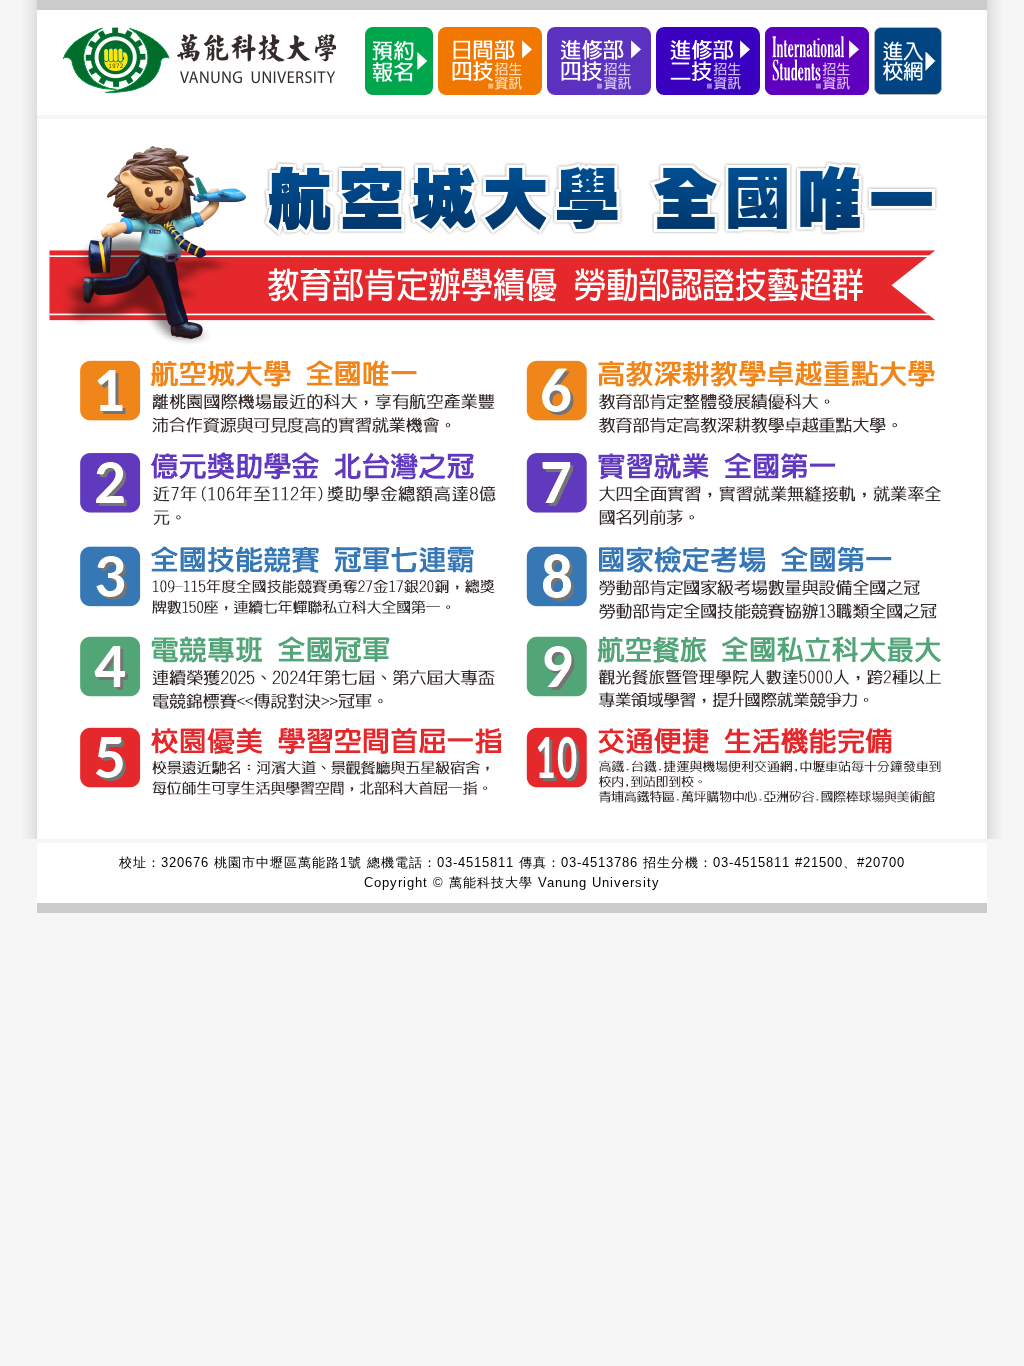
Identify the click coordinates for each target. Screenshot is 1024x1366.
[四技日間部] (490, 89)
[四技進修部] (599, 89)
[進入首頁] (511, 818)
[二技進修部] (708, 89)
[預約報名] (399, 89)
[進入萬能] (908, 89)
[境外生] (817, 89)
